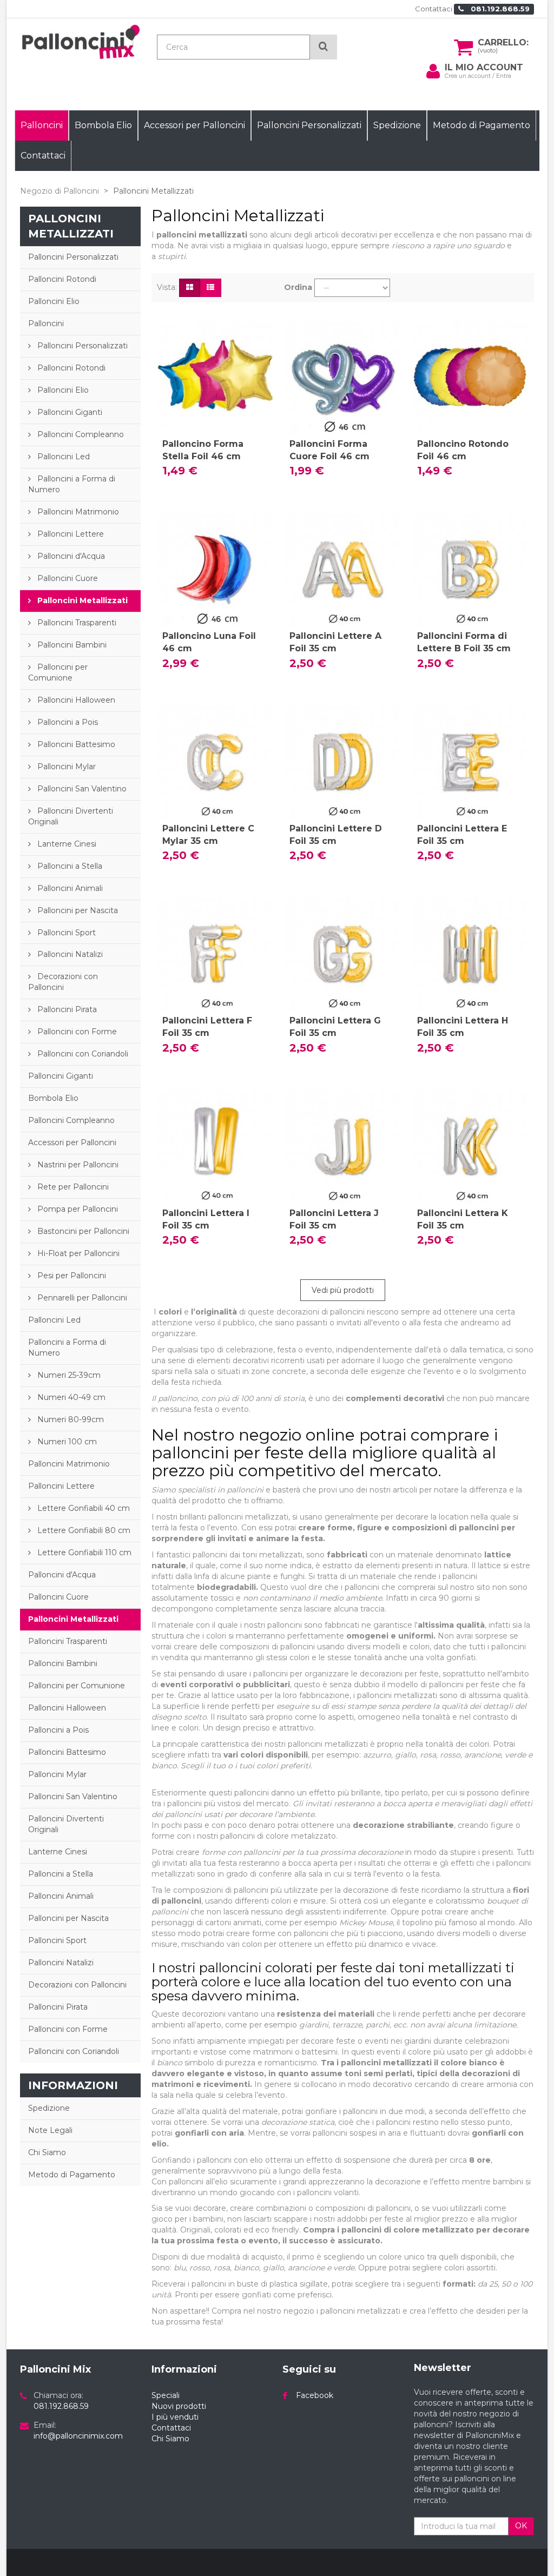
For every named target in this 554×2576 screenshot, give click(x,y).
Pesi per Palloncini (71, 1276)
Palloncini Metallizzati (81, 600)
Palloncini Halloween (75, 700)
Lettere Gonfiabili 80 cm (83, 1530)
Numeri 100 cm (66, 1442)
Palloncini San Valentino (81, 789)
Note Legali (50, 2130)
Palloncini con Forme (76, 1032)
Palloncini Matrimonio (77, 512)
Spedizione (49, 2108)
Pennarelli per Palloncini (81, 1298)
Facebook (315, 2395)
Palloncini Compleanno (80, 434)
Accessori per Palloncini (72, 1142)
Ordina (298, 287)
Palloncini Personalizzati (73, 257)
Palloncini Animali (69, 888)
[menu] (433, 71)
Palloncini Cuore (67, 578)
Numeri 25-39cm (68, 1375)
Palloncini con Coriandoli (82, 1054)
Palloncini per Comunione (58, 672)
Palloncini (46, 323)
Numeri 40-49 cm (70, 1397)
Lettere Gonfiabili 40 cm (83, 1508)
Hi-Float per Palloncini (77, 1253)
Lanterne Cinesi (66, 844)
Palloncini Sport (65, 933)
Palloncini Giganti (69, 412)
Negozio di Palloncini (60, 191)
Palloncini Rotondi (62, 279)
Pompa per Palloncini (77, 1209)
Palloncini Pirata (66, 1009)
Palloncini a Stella (69, 866)
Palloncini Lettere (70, 534)
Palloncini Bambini (71, 645)
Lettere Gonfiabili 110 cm (83, 1553)
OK (521, 2526)
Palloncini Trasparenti (76, 623)
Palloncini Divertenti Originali (71, 816)
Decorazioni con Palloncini (63, 982)
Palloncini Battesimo (75, 744)
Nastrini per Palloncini (77, 1165)
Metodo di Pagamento (72, 2175)
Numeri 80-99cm (70, 1419)
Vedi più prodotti (343, 1290)
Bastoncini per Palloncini (82, 1231)
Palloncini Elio (54, 301)
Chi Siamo (47, 2152)
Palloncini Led (62, 457)
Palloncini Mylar (65, 767)
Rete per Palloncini (72, 1187)
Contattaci (434, 9)
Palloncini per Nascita (77, 910)
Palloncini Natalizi (69, 954)
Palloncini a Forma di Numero (72, 484)
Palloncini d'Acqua (70, 556)
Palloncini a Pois (67, 722)
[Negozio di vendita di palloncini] (80, 42)
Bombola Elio (53, 1098)
